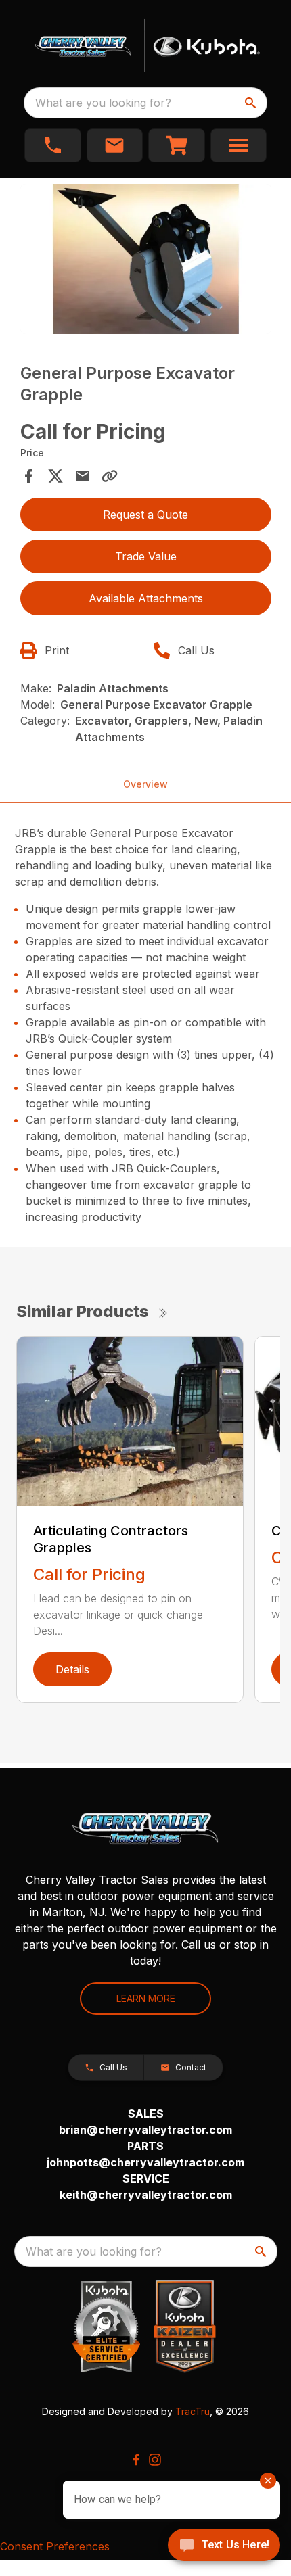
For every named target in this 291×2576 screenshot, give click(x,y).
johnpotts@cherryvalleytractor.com (145, 2162)
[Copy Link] (110, 476)
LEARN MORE (146, 1998)
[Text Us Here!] (224, 2546)
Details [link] (72, 1669)
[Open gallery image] (146, 259)
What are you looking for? (103, 103)
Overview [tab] (145, 784)
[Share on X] (55, 476)
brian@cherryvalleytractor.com (145, 2130)
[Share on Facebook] (28, 476)
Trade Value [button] (146, 556)
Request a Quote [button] (145, 515)
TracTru (193, 2411)
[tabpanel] (146, 261)
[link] (177, 145)
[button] (53, 145)
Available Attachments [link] (146, 598)
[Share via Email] (83, 476)
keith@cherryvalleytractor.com (146, 2195)
